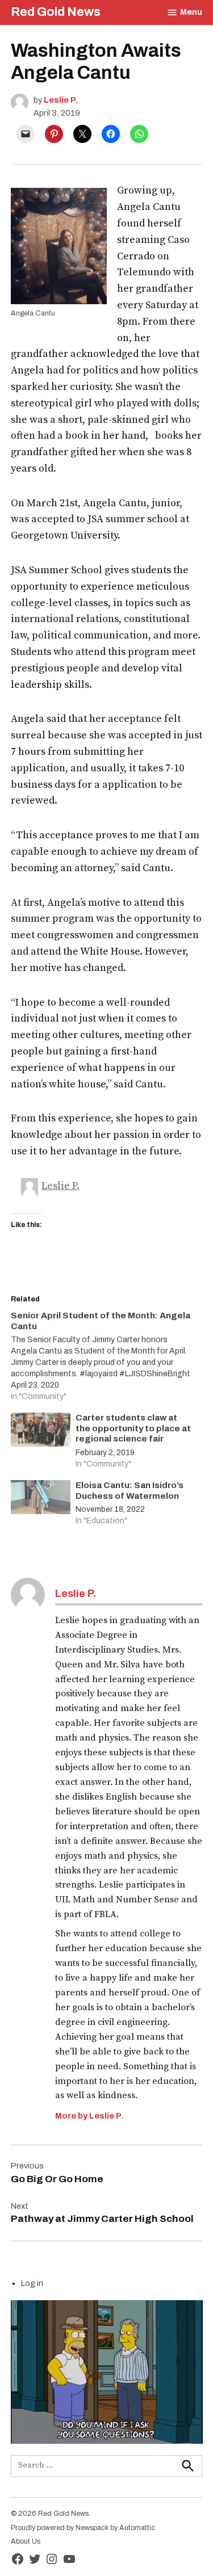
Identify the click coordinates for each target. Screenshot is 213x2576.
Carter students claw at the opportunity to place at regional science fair (133, 1428)
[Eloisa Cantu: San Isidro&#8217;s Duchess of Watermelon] (41, 1500)
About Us (26, 2541)
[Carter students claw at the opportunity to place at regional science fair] (41, 1432)
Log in (32, 2283)
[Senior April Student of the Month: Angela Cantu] (101, 1356)
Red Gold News (56, 12)
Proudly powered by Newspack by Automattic (83, 2528)
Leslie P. (61, 100)
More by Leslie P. (89, 2116)
